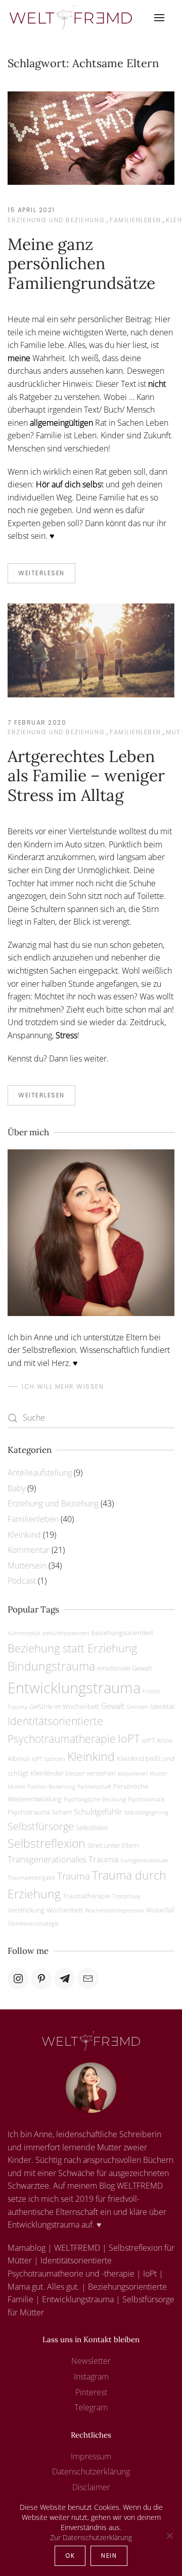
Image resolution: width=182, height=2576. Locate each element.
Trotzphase (126, 1896)
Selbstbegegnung (146, 1812)
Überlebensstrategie (33, 1924)
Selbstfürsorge (41, 1826)
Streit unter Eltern (113, 1845)
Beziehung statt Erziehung (72, 1648)
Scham (62, 1812)
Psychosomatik (146, 1799)
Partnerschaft (94, 1787)
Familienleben (135, 220)
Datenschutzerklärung (91, 2471)
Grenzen (137, 1707)
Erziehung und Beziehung (56, 220)
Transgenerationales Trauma (63, 1859)
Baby (16, 1488)
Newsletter (91, 2361)
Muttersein (27, 1565)
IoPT (129, 1738)
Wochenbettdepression (115, 1910)
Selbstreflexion (47, 1843)
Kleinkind (24, 1535)
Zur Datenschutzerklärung (91, 2537)
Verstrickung (26, 1910)
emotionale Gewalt (124, 1668)
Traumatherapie (86, 1896)
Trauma (74, 1876)
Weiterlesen (41, 573)
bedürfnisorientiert (66, 1633)
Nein (109, 2556)
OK (70, 2556)
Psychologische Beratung (95, 1799)
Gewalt (113, 1706)
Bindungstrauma (51, 1666)
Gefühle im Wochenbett (64, 1706)
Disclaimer (91, 2487)
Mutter (158, 1774)
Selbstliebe (92, 1828)
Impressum (91, 2456)
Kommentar (29, 1550)
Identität (162, 1706)
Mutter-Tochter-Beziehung (41, 1787)
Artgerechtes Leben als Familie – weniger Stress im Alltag (86, 776)
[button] (159, 18)
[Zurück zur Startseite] (71, 18)
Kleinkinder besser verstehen (73, 1773)
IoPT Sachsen (49, 1759)
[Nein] (169, 2536)
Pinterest (91, 2392)
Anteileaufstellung (40, 1473)
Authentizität (24, 1633)
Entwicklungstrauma (74, 1688)
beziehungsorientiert (122, 1633)
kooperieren (133, 1774)
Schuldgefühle (98, 1811)
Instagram (91, 2377)
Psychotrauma (29, 1812)
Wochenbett (65, 1910)
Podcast (22, 1581)
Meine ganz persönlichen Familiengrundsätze (81, 264)
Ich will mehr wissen (63, 1386)
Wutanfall (160, 1910)
